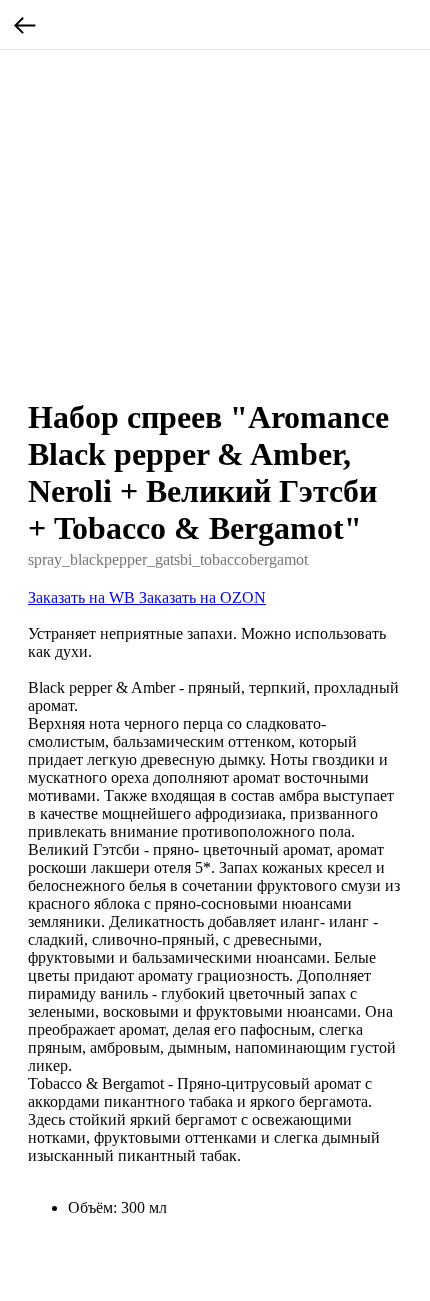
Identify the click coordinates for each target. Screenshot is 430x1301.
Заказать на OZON (202, 597)
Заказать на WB (83, 597)
